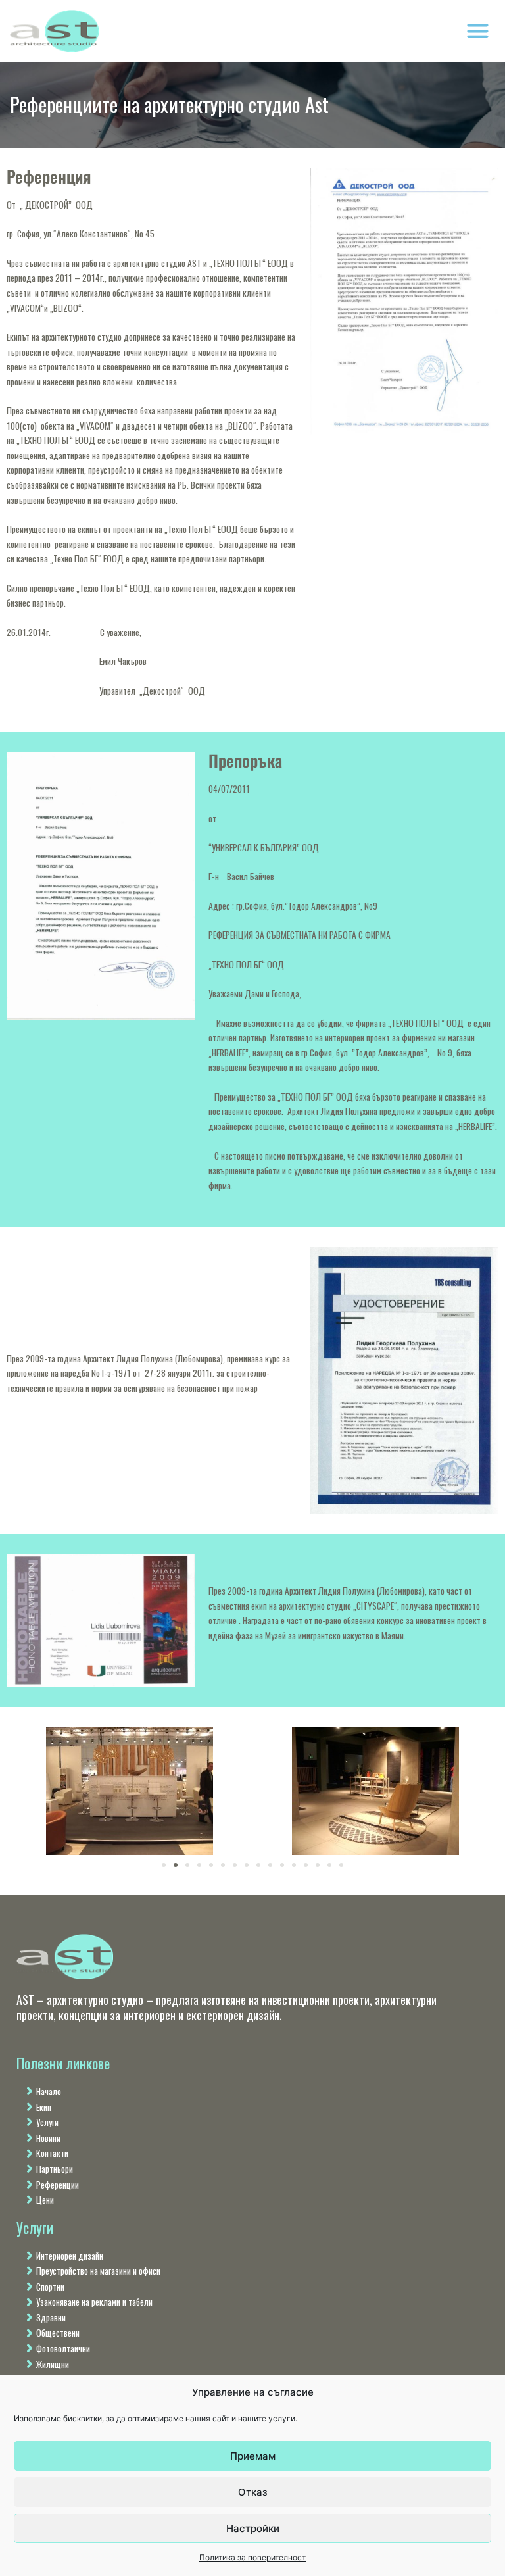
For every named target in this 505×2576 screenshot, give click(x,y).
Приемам (253, 2456)
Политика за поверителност (252, 2557)
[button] (478, 31)
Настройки (253, 2528)
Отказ (253, 2492)
